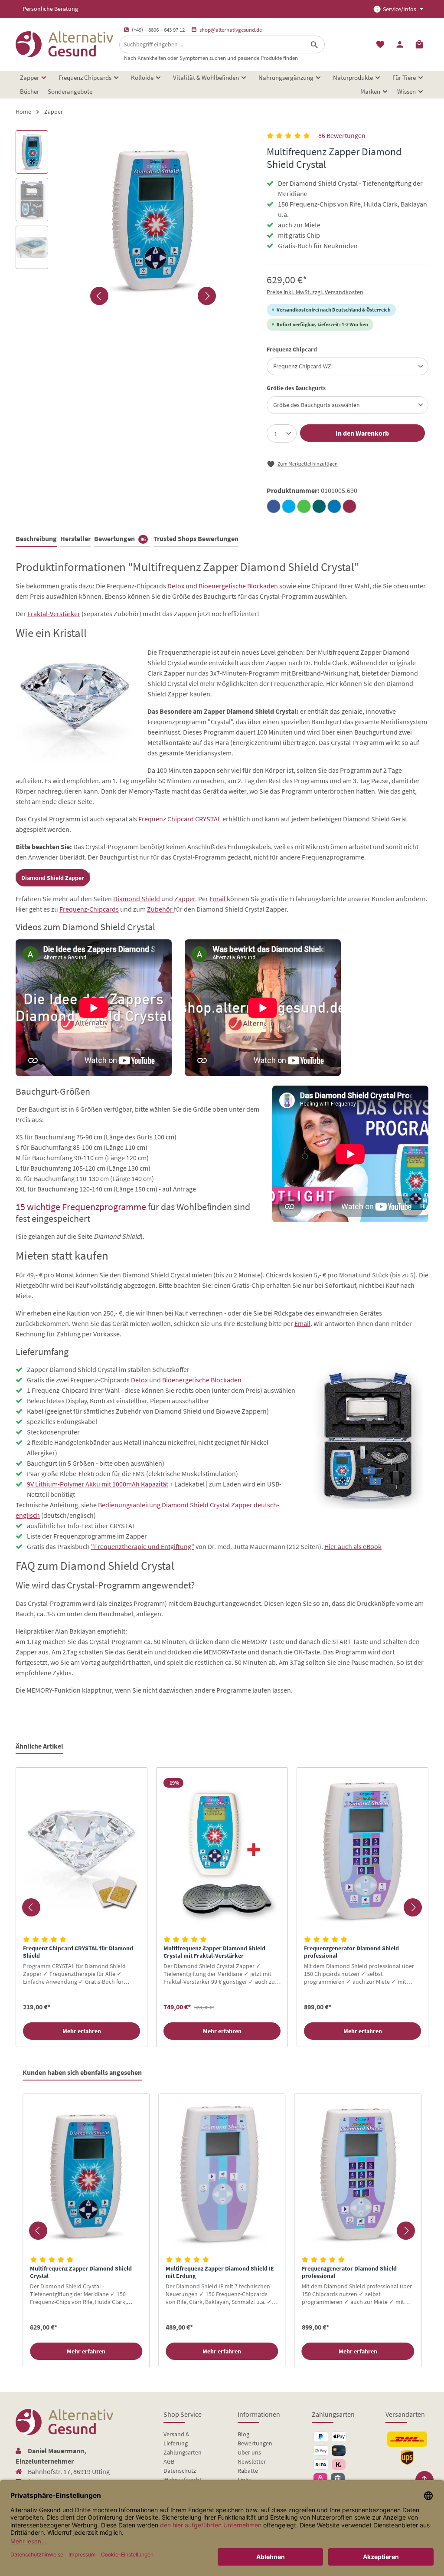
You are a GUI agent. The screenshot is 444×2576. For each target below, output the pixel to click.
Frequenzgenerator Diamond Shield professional (351, 1952)
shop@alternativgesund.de (231, 30)
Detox (176, 586)
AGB (169, 2461)
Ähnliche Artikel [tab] (39, 1746)
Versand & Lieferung (176, 2439)
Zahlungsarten (183, 2452)
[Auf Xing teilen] (319, 506)
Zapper (185, 899)
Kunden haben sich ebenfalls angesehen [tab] (82, 2072)
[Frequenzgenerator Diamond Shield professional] (362, 1853)
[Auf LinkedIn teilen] (334, 506)
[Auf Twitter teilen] (289, 506)
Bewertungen (255, 2443)
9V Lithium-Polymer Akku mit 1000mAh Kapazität (98, 1484)
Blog (243, 2434)
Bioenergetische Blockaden (238, 586)
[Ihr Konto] (400, 44)
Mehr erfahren (82, 2031)
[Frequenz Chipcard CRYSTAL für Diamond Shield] (82, 1853)
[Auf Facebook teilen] (274, 506)
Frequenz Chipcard (292, 349)
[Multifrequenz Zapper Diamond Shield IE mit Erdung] (222, 2176)
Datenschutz (180, 2471)
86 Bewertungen (342, 135)
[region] (222, 1907)
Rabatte (248, 2471)
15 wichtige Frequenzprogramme (81, 1207)
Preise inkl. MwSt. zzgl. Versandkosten (315, 292)
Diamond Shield (137, 899)
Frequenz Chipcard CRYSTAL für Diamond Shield (78, 1952)
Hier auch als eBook (353, 1546)
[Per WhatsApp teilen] (304, 506)
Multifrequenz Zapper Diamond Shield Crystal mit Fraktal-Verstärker (214, 1952)
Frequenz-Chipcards (89, 909)
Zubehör (160, 909)
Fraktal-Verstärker (54, 614)
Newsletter (252, 2461)
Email (218, 899)
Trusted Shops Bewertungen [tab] (196, 538)
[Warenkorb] (419, 44)
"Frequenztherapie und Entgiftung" (143, 1546)
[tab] (36, 539)
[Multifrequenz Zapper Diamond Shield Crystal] (86, 2176)
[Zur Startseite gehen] (64, 44)
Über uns (249, 2452)
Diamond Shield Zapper (53, 878)
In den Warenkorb (362, 433)
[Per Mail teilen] (349, 506)
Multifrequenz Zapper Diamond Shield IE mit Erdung (220, 2272)
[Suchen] (315, 44)
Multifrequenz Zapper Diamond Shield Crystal (81, 2272)
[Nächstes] (207, 296)
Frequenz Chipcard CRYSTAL (180, 819)
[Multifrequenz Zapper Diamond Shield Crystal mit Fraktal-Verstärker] (222, 1853)
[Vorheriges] (99, 296)
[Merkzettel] (380, 44)
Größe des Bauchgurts (296, 388)
